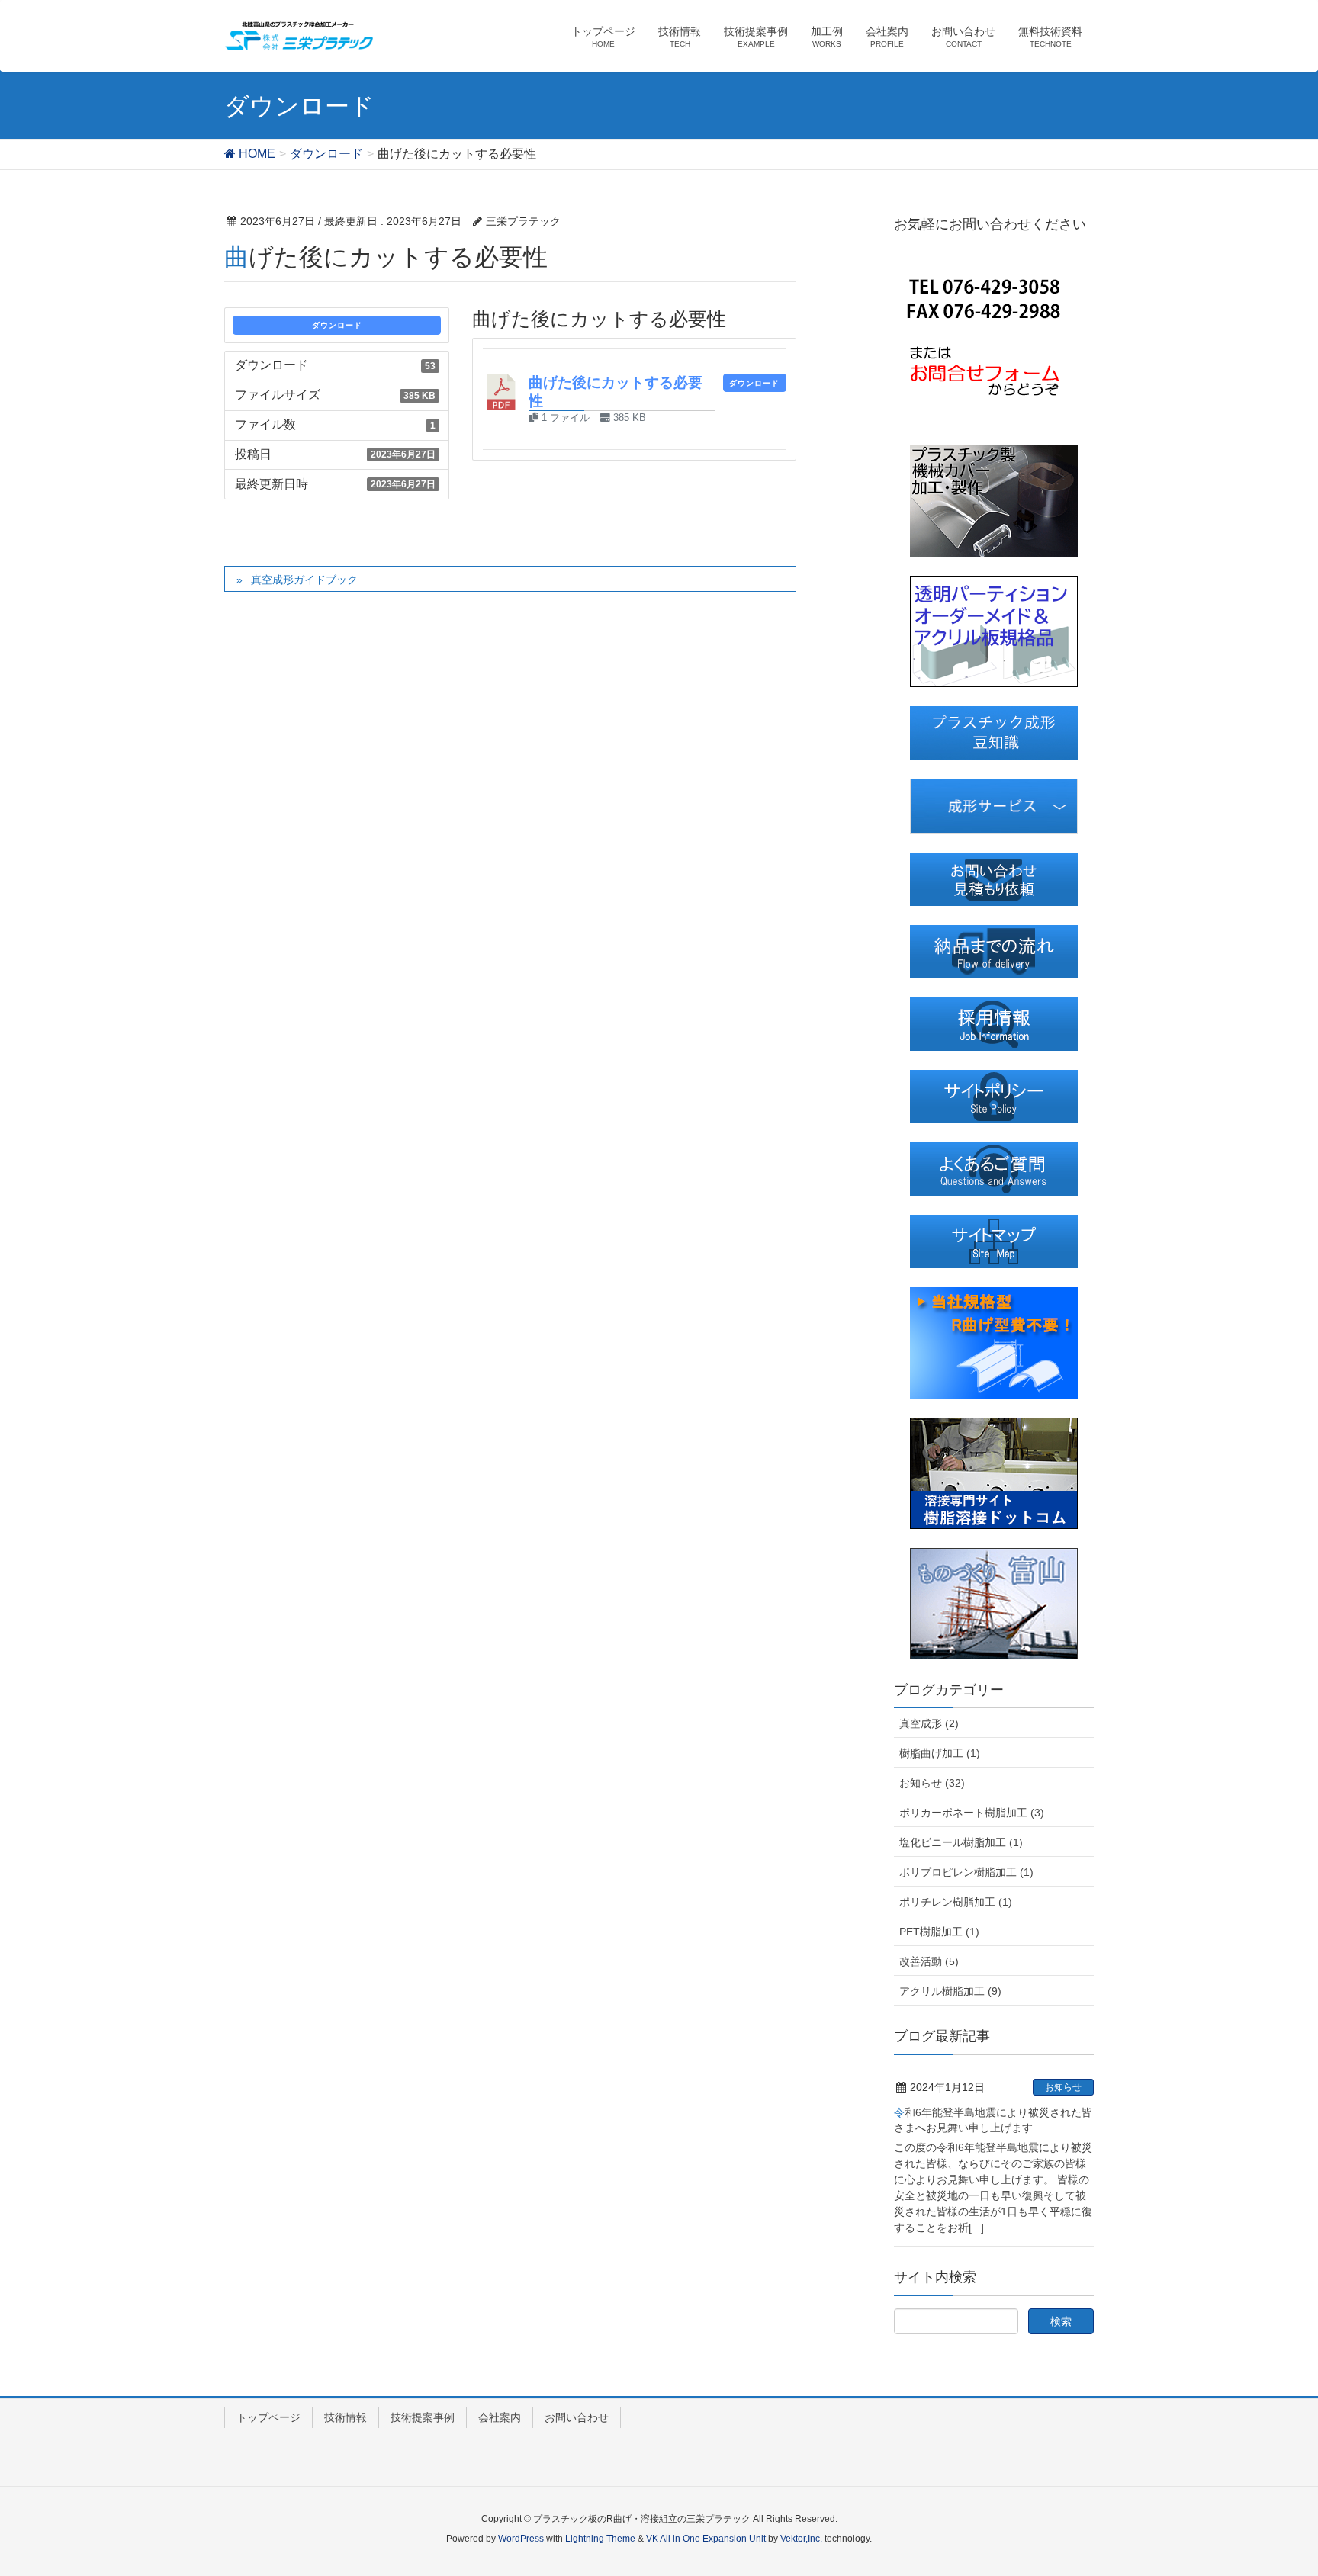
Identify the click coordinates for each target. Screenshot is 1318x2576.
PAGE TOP (1273, 2485)
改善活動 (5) (929, 1961)
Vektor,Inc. (801, 2539)
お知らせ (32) (932, 1783)
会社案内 (500, 2417)
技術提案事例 (423, 2417)
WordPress (521, 2539)
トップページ (268, 2417)
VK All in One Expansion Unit (706, 2539)
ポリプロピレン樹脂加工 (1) (966, 1872)
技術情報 (346, 2417)
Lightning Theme (600, 2539)
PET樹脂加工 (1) (939, 1932)
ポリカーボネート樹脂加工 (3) (972, 1813)
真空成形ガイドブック (304, 580)
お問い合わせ (577, 2417)
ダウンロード (337, 325)
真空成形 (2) (929, 1723)
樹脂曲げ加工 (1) (940, 1753)
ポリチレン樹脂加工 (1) (956, 1902)
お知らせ (1063, 2087)
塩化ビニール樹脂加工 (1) (961, 1842)
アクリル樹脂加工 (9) (950, 1991)
